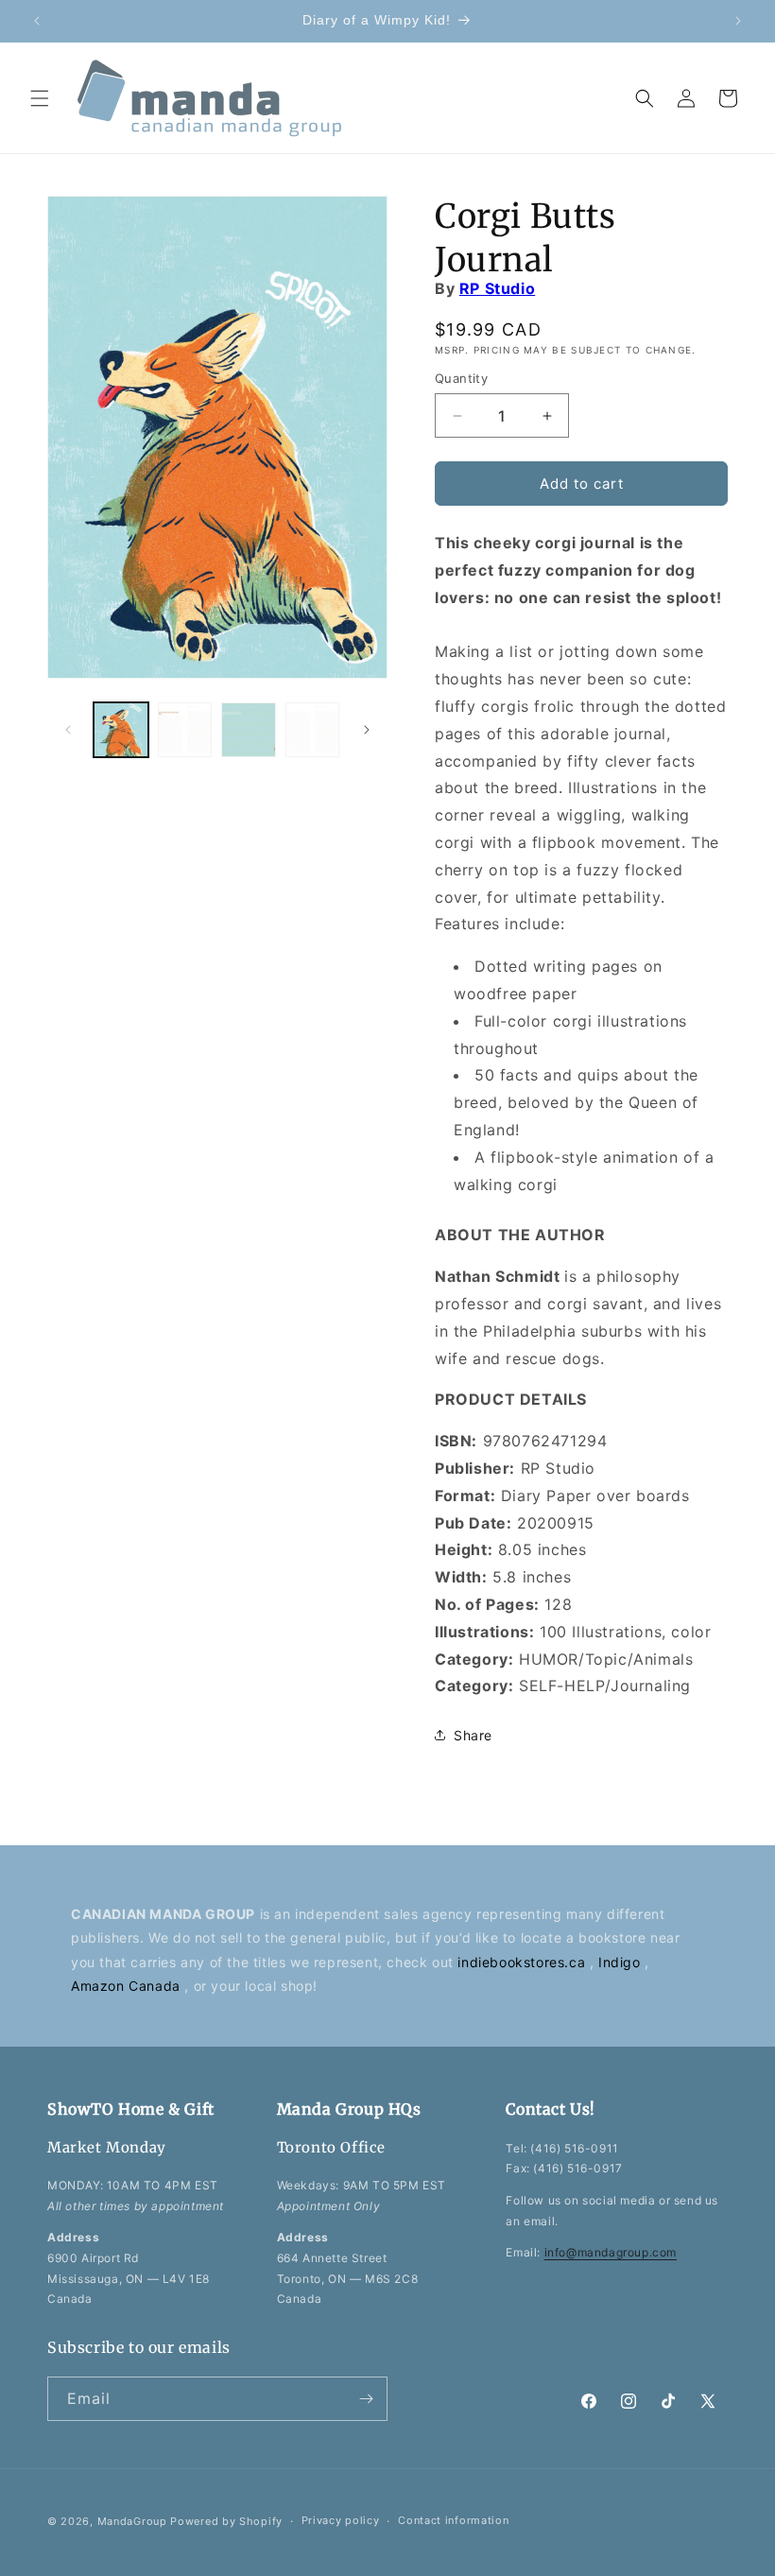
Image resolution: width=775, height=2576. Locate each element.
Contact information (453, 2520)
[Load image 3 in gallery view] (249, 730)
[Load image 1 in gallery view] (121, 730)
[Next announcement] (738, 21)
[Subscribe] (366, 2399)
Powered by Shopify (226, 2521)
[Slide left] (68, 730)
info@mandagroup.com (611, 2252)
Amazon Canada (128, 1986)
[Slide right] (367, 730)
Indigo (621, 1962)
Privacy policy (341, 2520)
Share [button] (473, 1735)
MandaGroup (132, 2521)
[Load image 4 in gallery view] (313, 730)
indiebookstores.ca (523, 1962)
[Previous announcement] (37, 21)
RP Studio (497, 288)
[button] (40, 98)
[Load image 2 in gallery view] (185, 730)
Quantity (461, 378)
